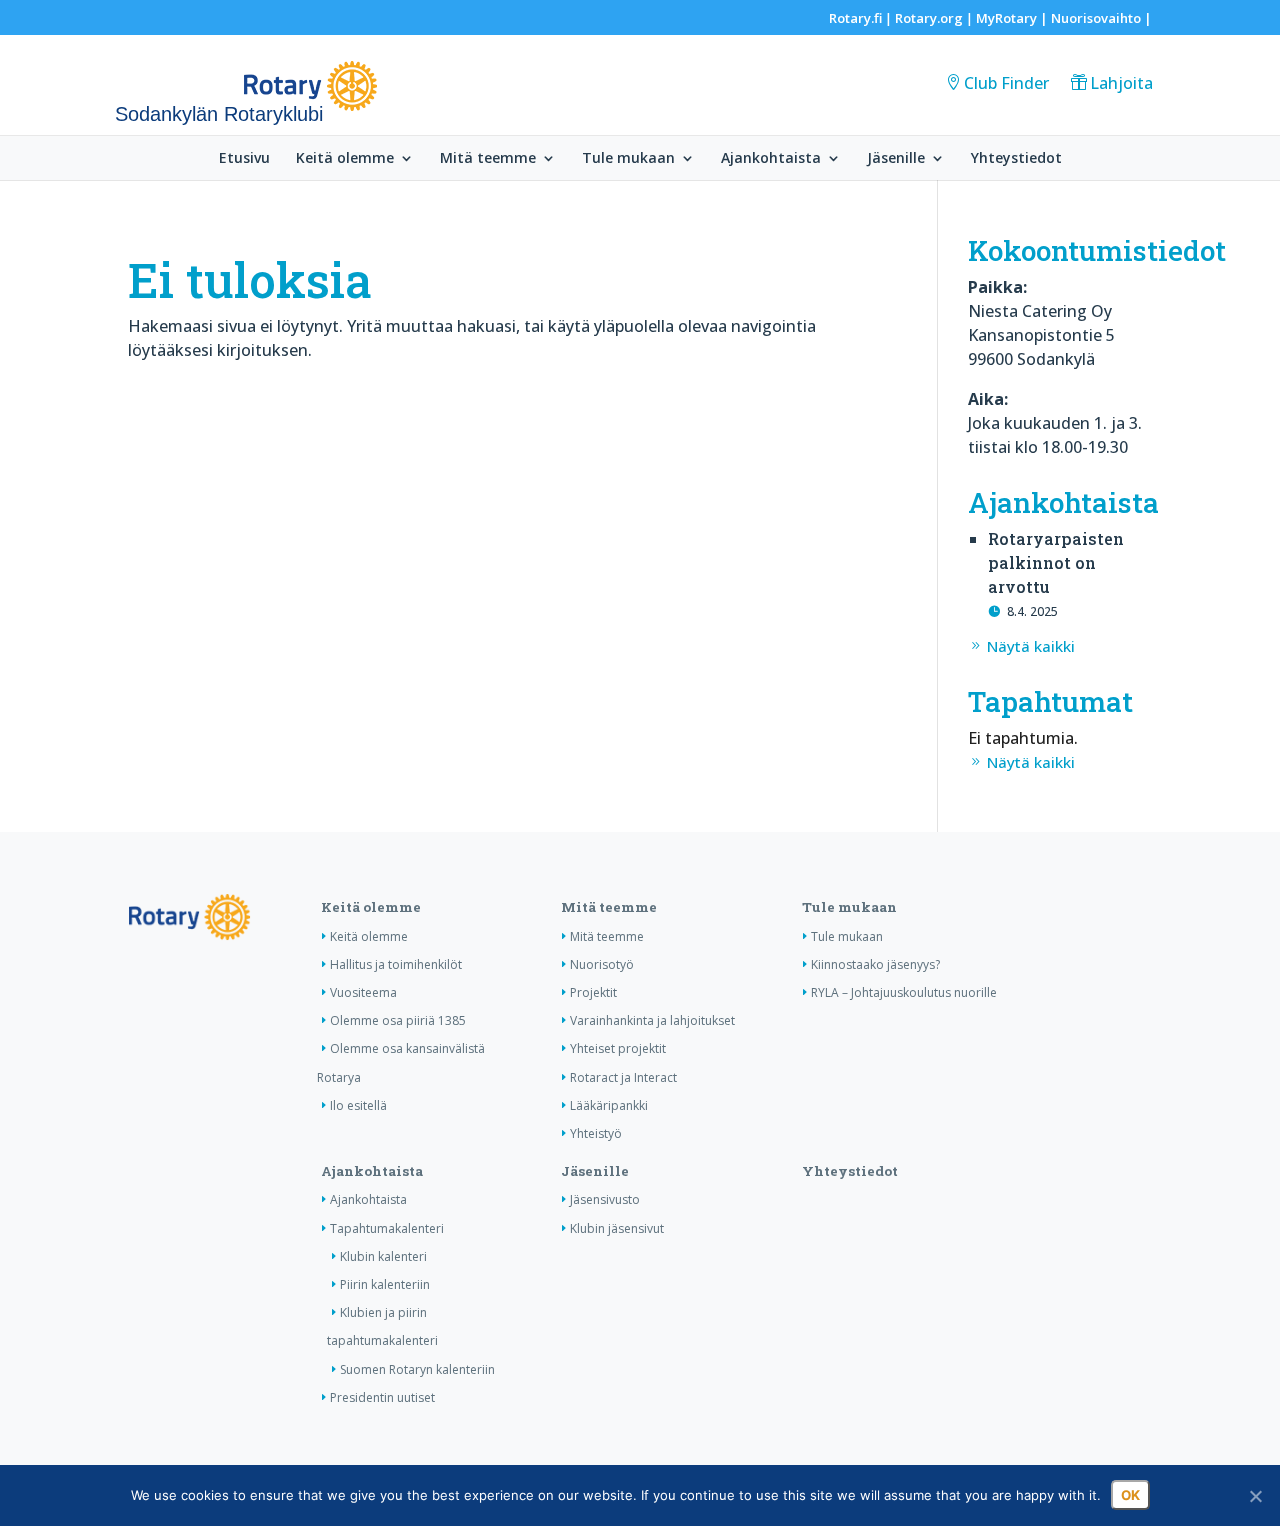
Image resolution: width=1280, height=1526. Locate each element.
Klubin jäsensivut (617, 1228)
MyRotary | (1013, 18)
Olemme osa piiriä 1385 (398, 1020)
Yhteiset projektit (618, 1048)
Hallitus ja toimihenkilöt (396, 964)
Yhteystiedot (1016, 159)
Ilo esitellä (358, 1105)
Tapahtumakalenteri (387, 1228)
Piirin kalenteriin (385, 1284)
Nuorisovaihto (1096, 18)
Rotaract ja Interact (623, 1077)
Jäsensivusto (605, 1199)
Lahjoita (1121, 83)
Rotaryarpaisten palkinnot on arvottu (1056, 562)
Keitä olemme (345, 159)
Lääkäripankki (609, 1105)
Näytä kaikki (1031, 646)
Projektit (593, 992)
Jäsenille (896, 159)
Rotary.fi (855, 18)
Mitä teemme (488, 159)
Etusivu (244, 159)
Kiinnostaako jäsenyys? (875, 964)
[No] (1255, 1496)
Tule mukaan (628, 159)
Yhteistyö (596, 1133)
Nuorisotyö (602, 964)
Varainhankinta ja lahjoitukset (652, 1020)
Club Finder (1006, 83)
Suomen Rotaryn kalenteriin (417, 1369)
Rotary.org (929, 18)
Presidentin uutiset (382, 1397)
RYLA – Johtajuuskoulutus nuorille (904, 992)
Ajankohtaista (771, 159)
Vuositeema (363, 992)
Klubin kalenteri (383, 1256)
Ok (1130, 1495)
